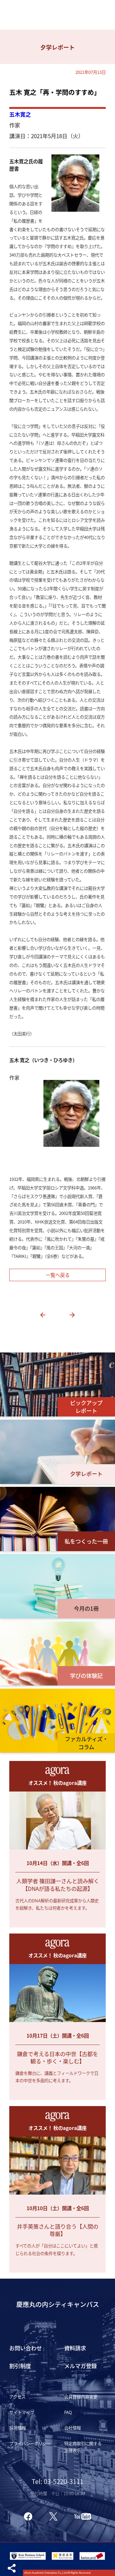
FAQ (68, 2412)
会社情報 (73, 2428)
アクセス (17, 2396)
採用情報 (18, 2428)
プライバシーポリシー (30, 2443)
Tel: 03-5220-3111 (57, 2481)
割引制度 (20, 2366)
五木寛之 (20, 114)
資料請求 (75, 2348)
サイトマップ (22, 2412)
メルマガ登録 (80, 2366)
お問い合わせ (26, 2348)
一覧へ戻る (58, 1275)
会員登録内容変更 (81, 2396)
